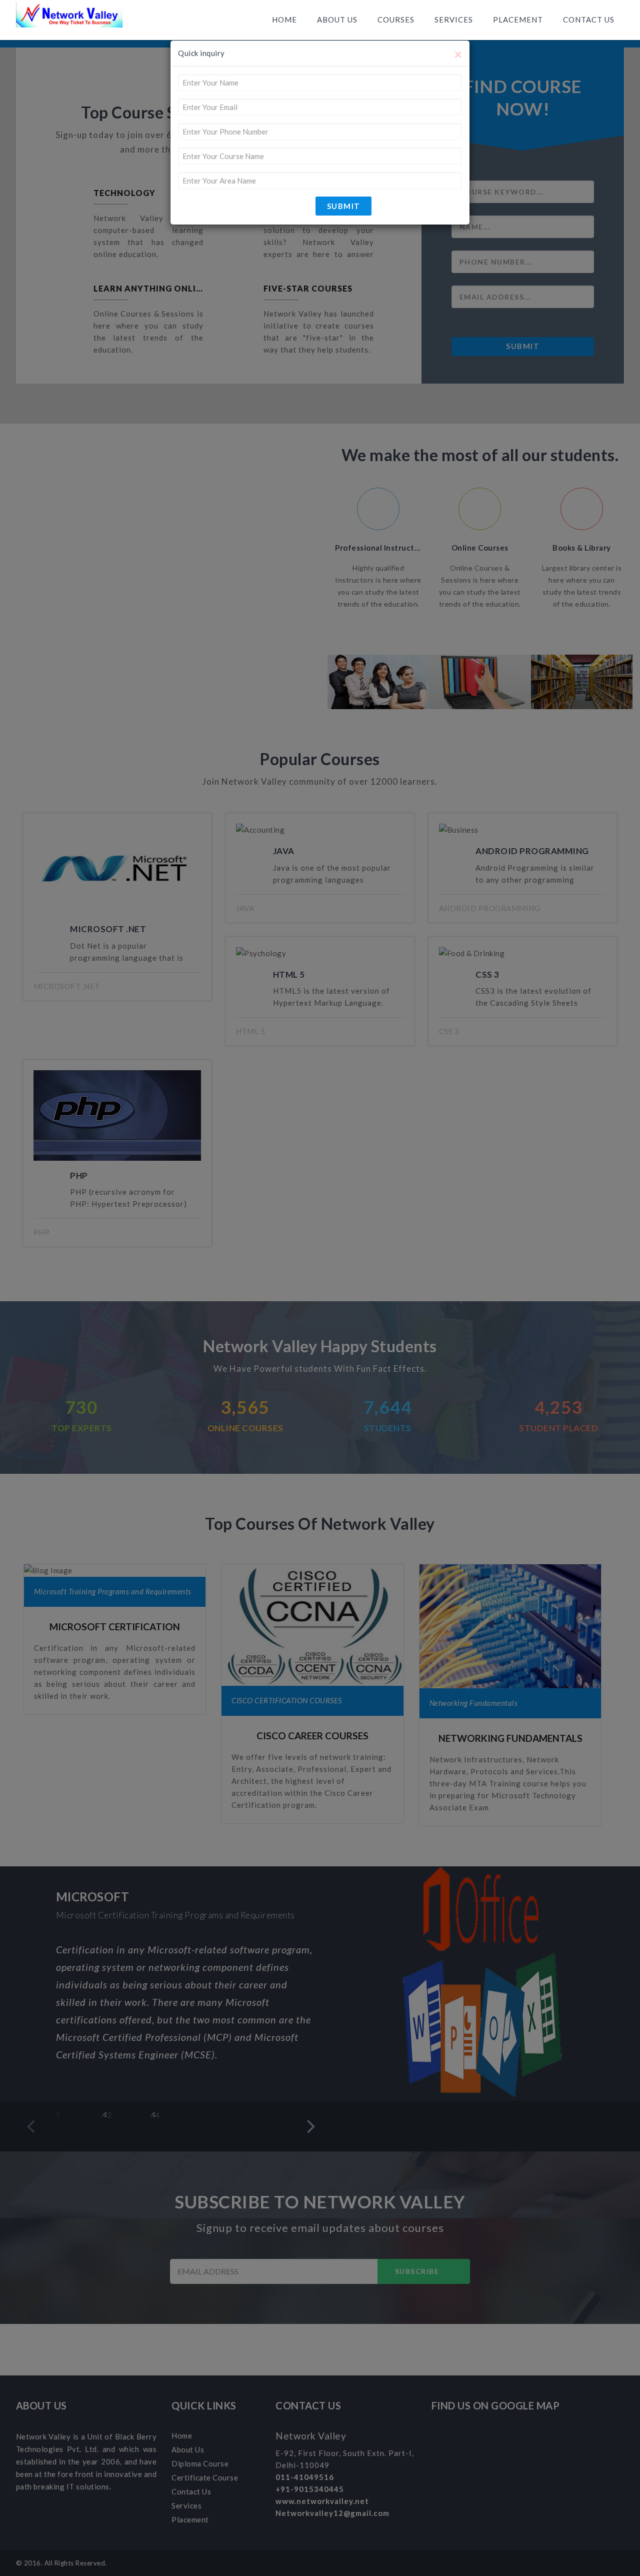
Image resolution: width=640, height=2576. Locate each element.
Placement (518, 20)
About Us (337, 20)
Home (284, 20)
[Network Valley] (69, 18)
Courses (396, 20)
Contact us (589, 20)
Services (454, 20)
